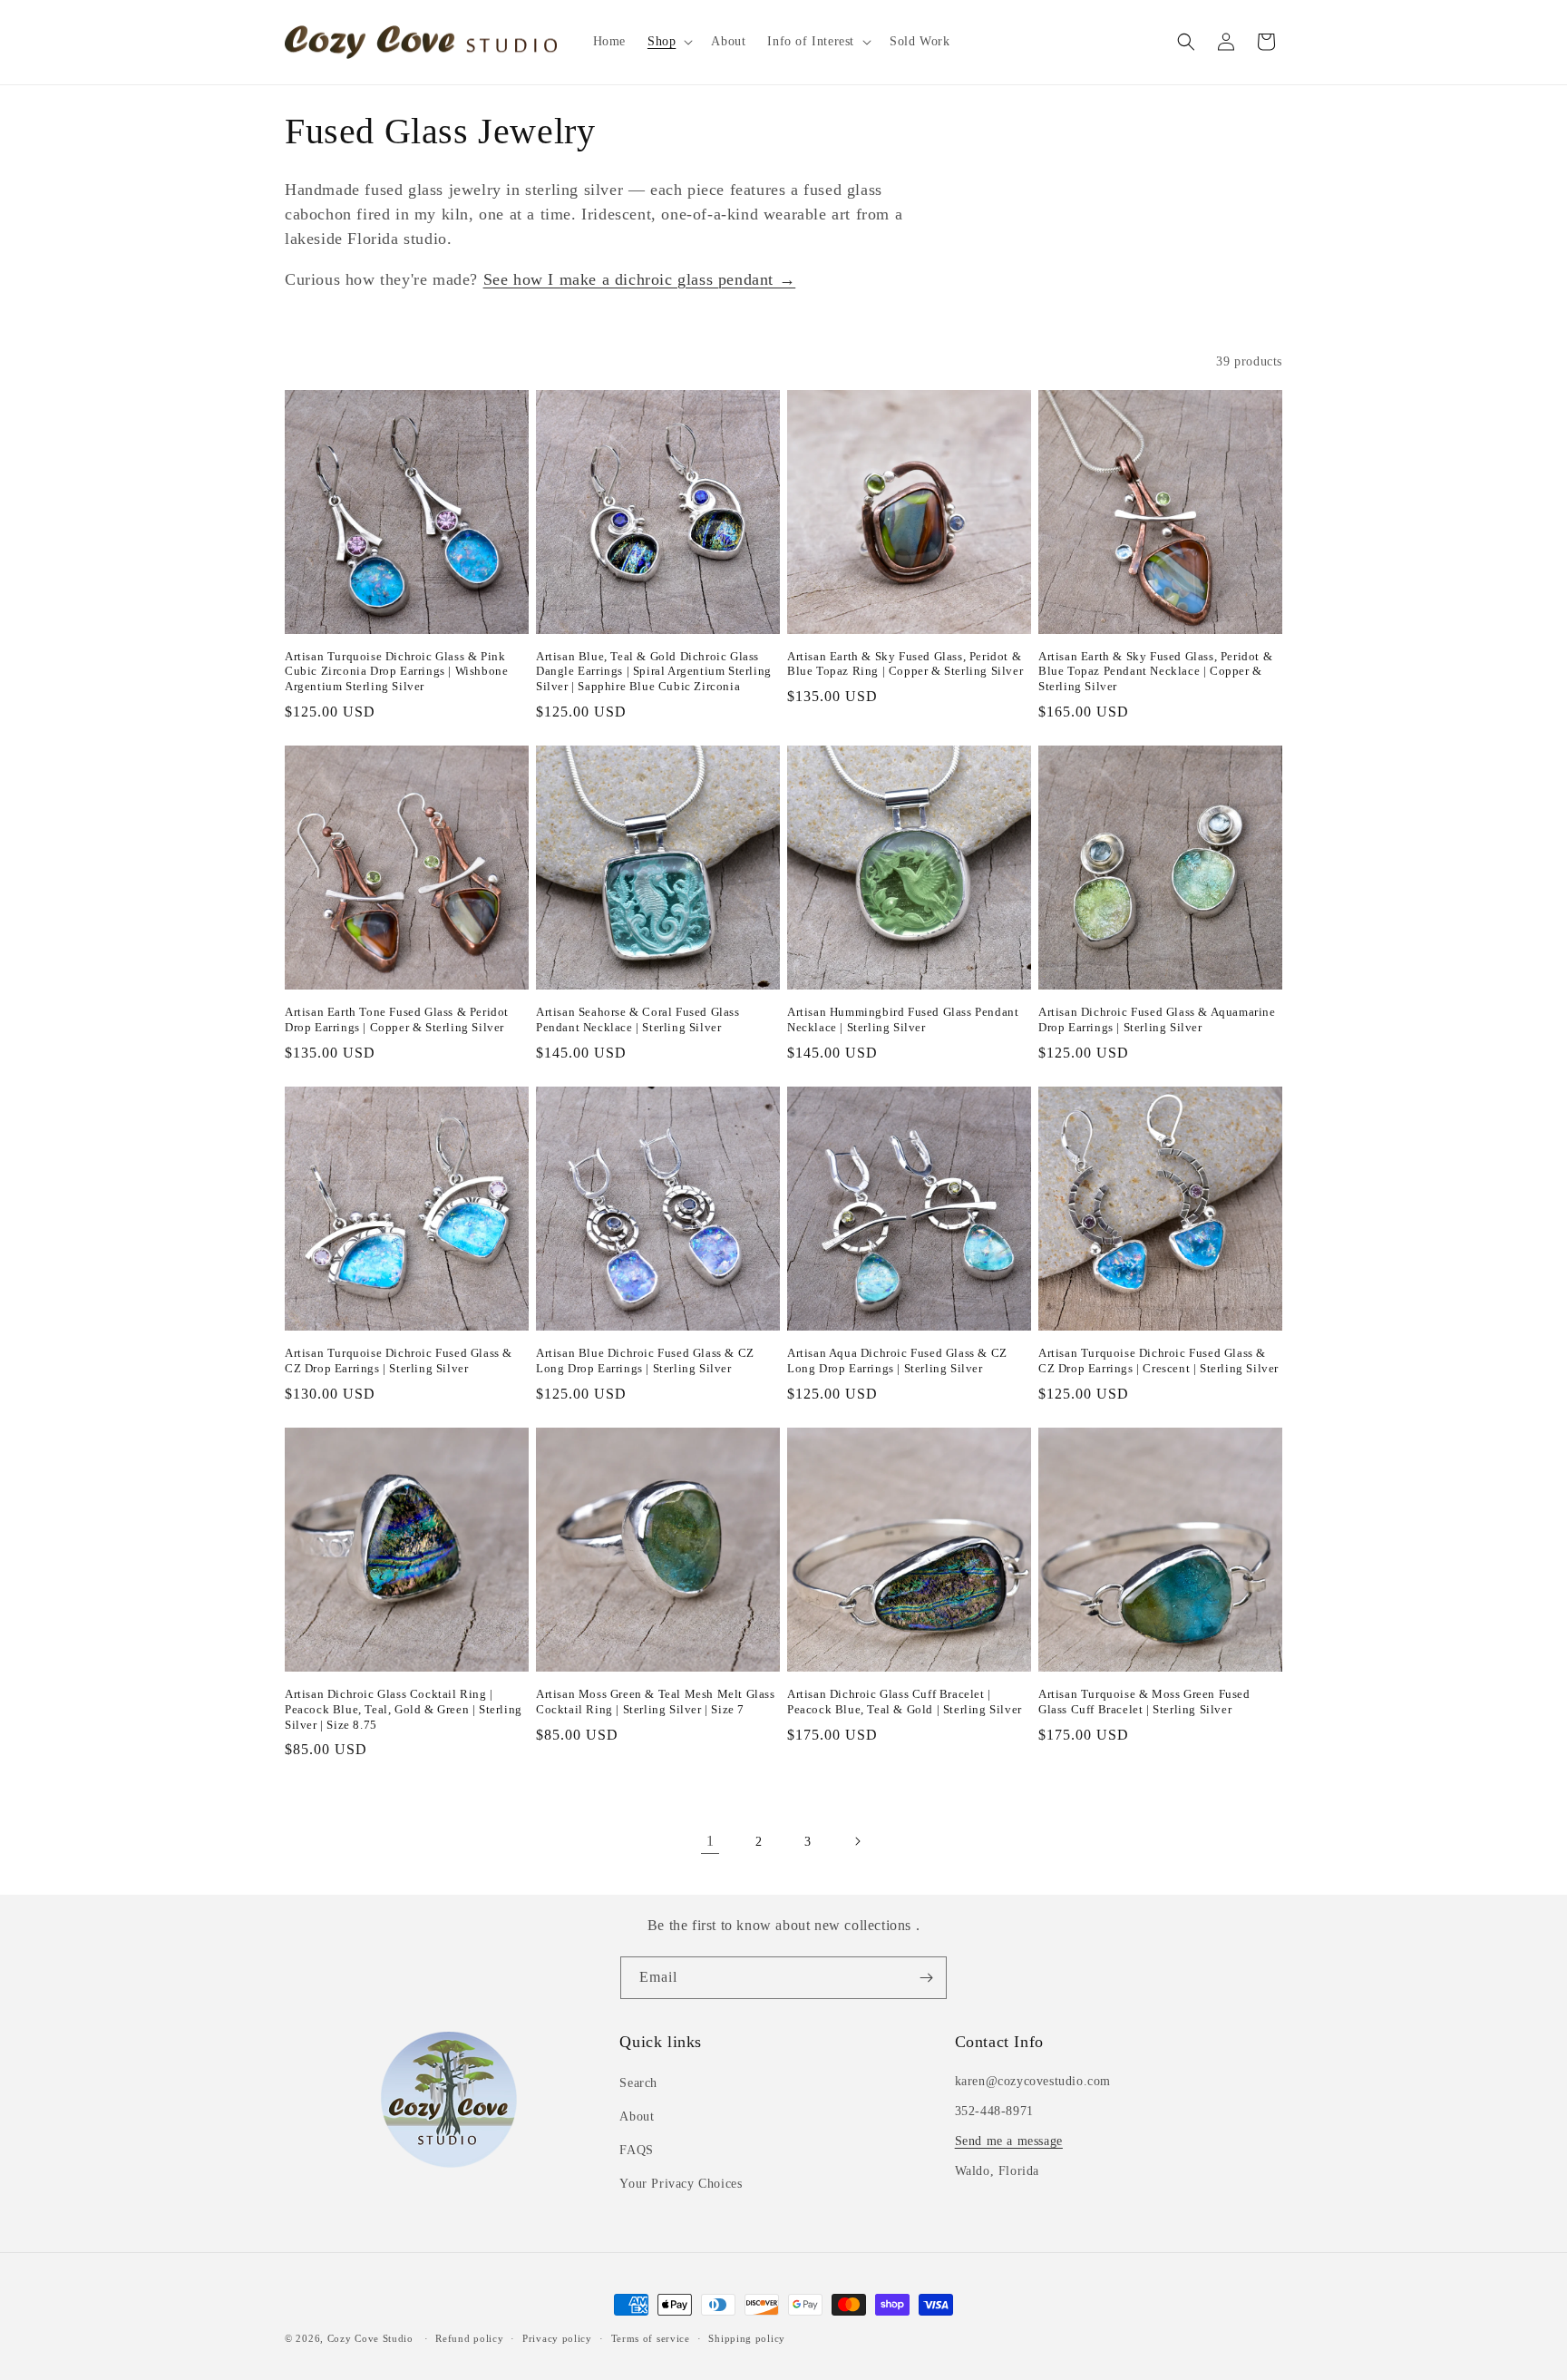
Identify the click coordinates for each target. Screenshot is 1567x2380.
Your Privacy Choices (681, 2184)
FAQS (636, 2150)
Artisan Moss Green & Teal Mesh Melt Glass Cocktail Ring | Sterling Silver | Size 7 (656, 1702)
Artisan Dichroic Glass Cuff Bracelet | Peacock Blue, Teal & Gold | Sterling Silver (905, 1702)
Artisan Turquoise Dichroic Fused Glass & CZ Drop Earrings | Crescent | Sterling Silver (1158, 1361)
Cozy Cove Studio (370, 2338)
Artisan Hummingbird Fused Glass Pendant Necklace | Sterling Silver (903, 1019)
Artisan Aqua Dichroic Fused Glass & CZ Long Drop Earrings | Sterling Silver (897, 1361)
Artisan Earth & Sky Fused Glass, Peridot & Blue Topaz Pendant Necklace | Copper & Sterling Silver (1155, 672)
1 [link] (711, 1841)
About (637, 2117)
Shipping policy (747, 2338)
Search (638, 2083)
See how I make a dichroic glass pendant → (640, 279)
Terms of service (651, 2338)
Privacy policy (557, 2338)
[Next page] (857, 1841)
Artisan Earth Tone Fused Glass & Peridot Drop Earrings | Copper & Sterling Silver (397, 1019)
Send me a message (1009, 2141)
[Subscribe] (926, 1978)
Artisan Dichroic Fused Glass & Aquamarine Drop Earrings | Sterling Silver (1157, 1019)
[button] (668, 42)
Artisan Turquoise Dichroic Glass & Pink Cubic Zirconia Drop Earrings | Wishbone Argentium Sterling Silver (396, 672)
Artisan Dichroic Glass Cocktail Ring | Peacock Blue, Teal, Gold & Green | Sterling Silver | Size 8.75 (404, 1709)
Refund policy (469, 2338)
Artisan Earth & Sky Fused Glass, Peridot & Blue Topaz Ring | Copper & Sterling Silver (905, 664)
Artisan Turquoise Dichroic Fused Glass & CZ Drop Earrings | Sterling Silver (399, 1361)
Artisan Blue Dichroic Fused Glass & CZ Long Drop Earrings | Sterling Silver (645, 1361)
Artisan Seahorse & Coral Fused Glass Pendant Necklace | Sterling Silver (638, 1019)
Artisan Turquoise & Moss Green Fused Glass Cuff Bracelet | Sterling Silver (1144, 1702)
